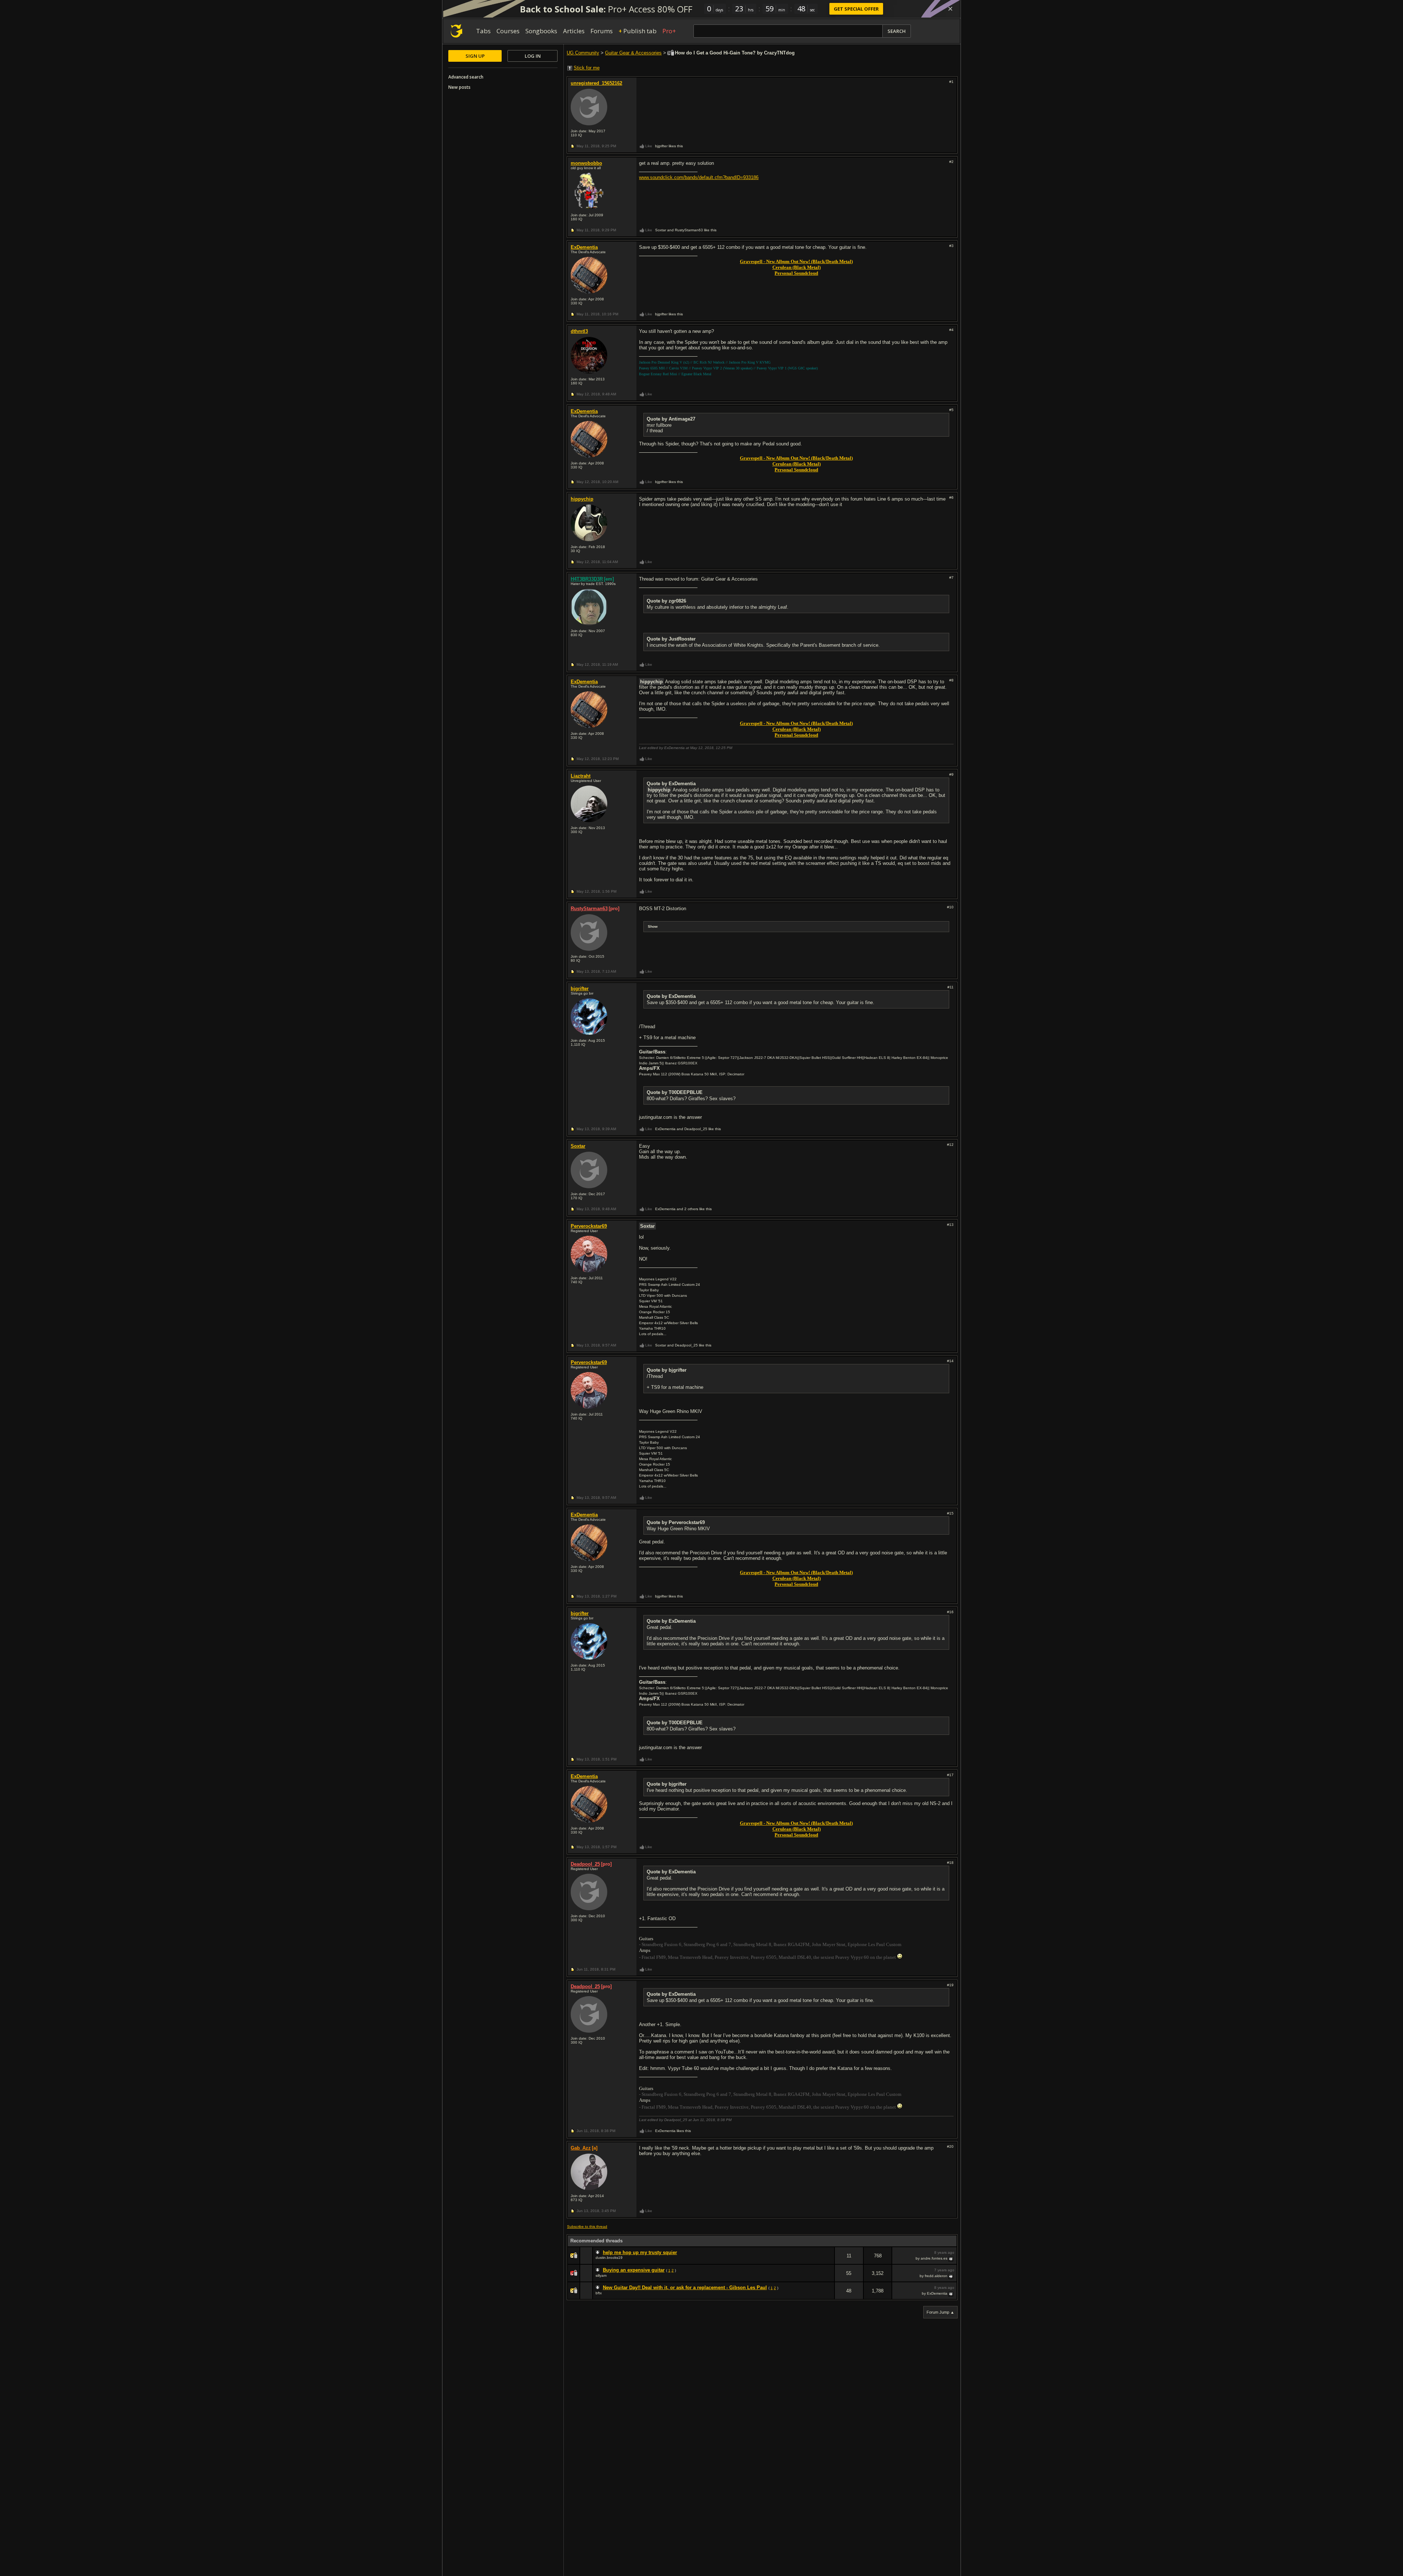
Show (653, 926)
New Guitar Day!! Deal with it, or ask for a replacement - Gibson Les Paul (685, 2288)
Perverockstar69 (589, 1226)
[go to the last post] (951, 2258)
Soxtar (578, 1146)
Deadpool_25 (585, 1864)
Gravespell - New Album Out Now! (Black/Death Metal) (796, 261)
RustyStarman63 (589, 909)
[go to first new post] (598, 2253)
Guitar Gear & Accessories (633, 53)
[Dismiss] (950, 9)
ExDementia (584, 247)
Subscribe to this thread (587, 2227)
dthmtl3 (579, 331)
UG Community (583, 53)
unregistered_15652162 (596, 83)
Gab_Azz (581, 2148)
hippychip (582, 499)
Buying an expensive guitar (634, 2270)
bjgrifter (580, 989)
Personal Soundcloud (796, 273)
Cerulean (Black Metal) (796, 267)
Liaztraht (581, 776)
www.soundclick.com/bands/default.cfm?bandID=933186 (699, 177)
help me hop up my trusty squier (640, 2252)
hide (829, 2260)
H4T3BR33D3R (587, 579)
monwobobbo (586, 163)
